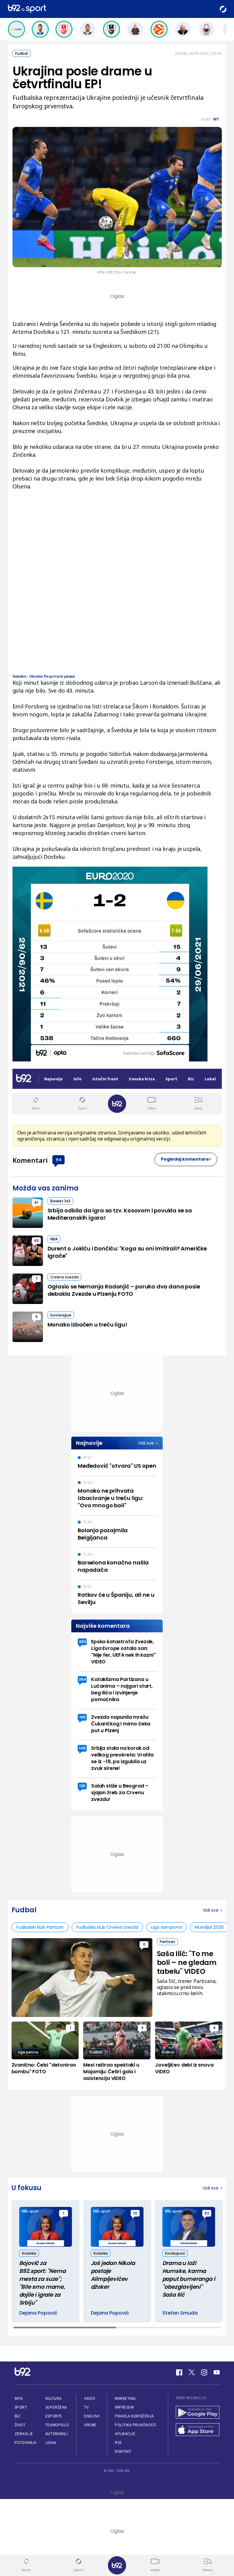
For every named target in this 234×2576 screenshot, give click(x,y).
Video (90, 2398)
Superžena (56, 2407)
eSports (54, 2416)
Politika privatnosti (136, 2425)
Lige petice (28, 2052)
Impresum (124, 2407)
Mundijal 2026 (209, 1927)
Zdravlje (24, 2434)
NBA (54, 1239)
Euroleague (61, 1315)
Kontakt (123, 2451)
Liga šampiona (167, 1927)
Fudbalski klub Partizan (40, 1927)
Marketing (125, 2398)
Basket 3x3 (60, 1201)
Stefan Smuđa (180, 2313)
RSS (118, 2443)
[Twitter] (192, 2372)
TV (86, 2407)
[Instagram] (204, 2372)
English (92, 2416)
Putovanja (26, 2443)
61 (36, 1202)
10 (135, 2213)
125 (82, 1786)
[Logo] (27, 9)
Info (19, 2398)
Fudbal (21, 53)
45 (36, 1241)
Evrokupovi (175, 2253)
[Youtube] (217, 2372)
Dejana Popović (38, 2313)
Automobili (57, 2434)
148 (82, 1748)
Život (20, 2425)
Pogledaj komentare (185, 1159)
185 (82, 1717)
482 (82, 1642)
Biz (18, 2416)
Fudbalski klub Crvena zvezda (107, 1927)
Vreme (90, 2425)
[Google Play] (198, 2413)
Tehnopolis (57, 2425)
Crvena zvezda (64, 1277)
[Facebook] (179, 2372)
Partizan (167, 1942)
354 (82, 1679)
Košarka (29, 2253)
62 (207, 2213)
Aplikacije (125, 2434)
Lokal (51, 2443)
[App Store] (198, 2430)
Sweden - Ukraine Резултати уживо (44, 676)
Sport (21, 2407)
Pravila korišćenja (134, 2416)
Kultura (53, 2398)
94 (58, 1159)
